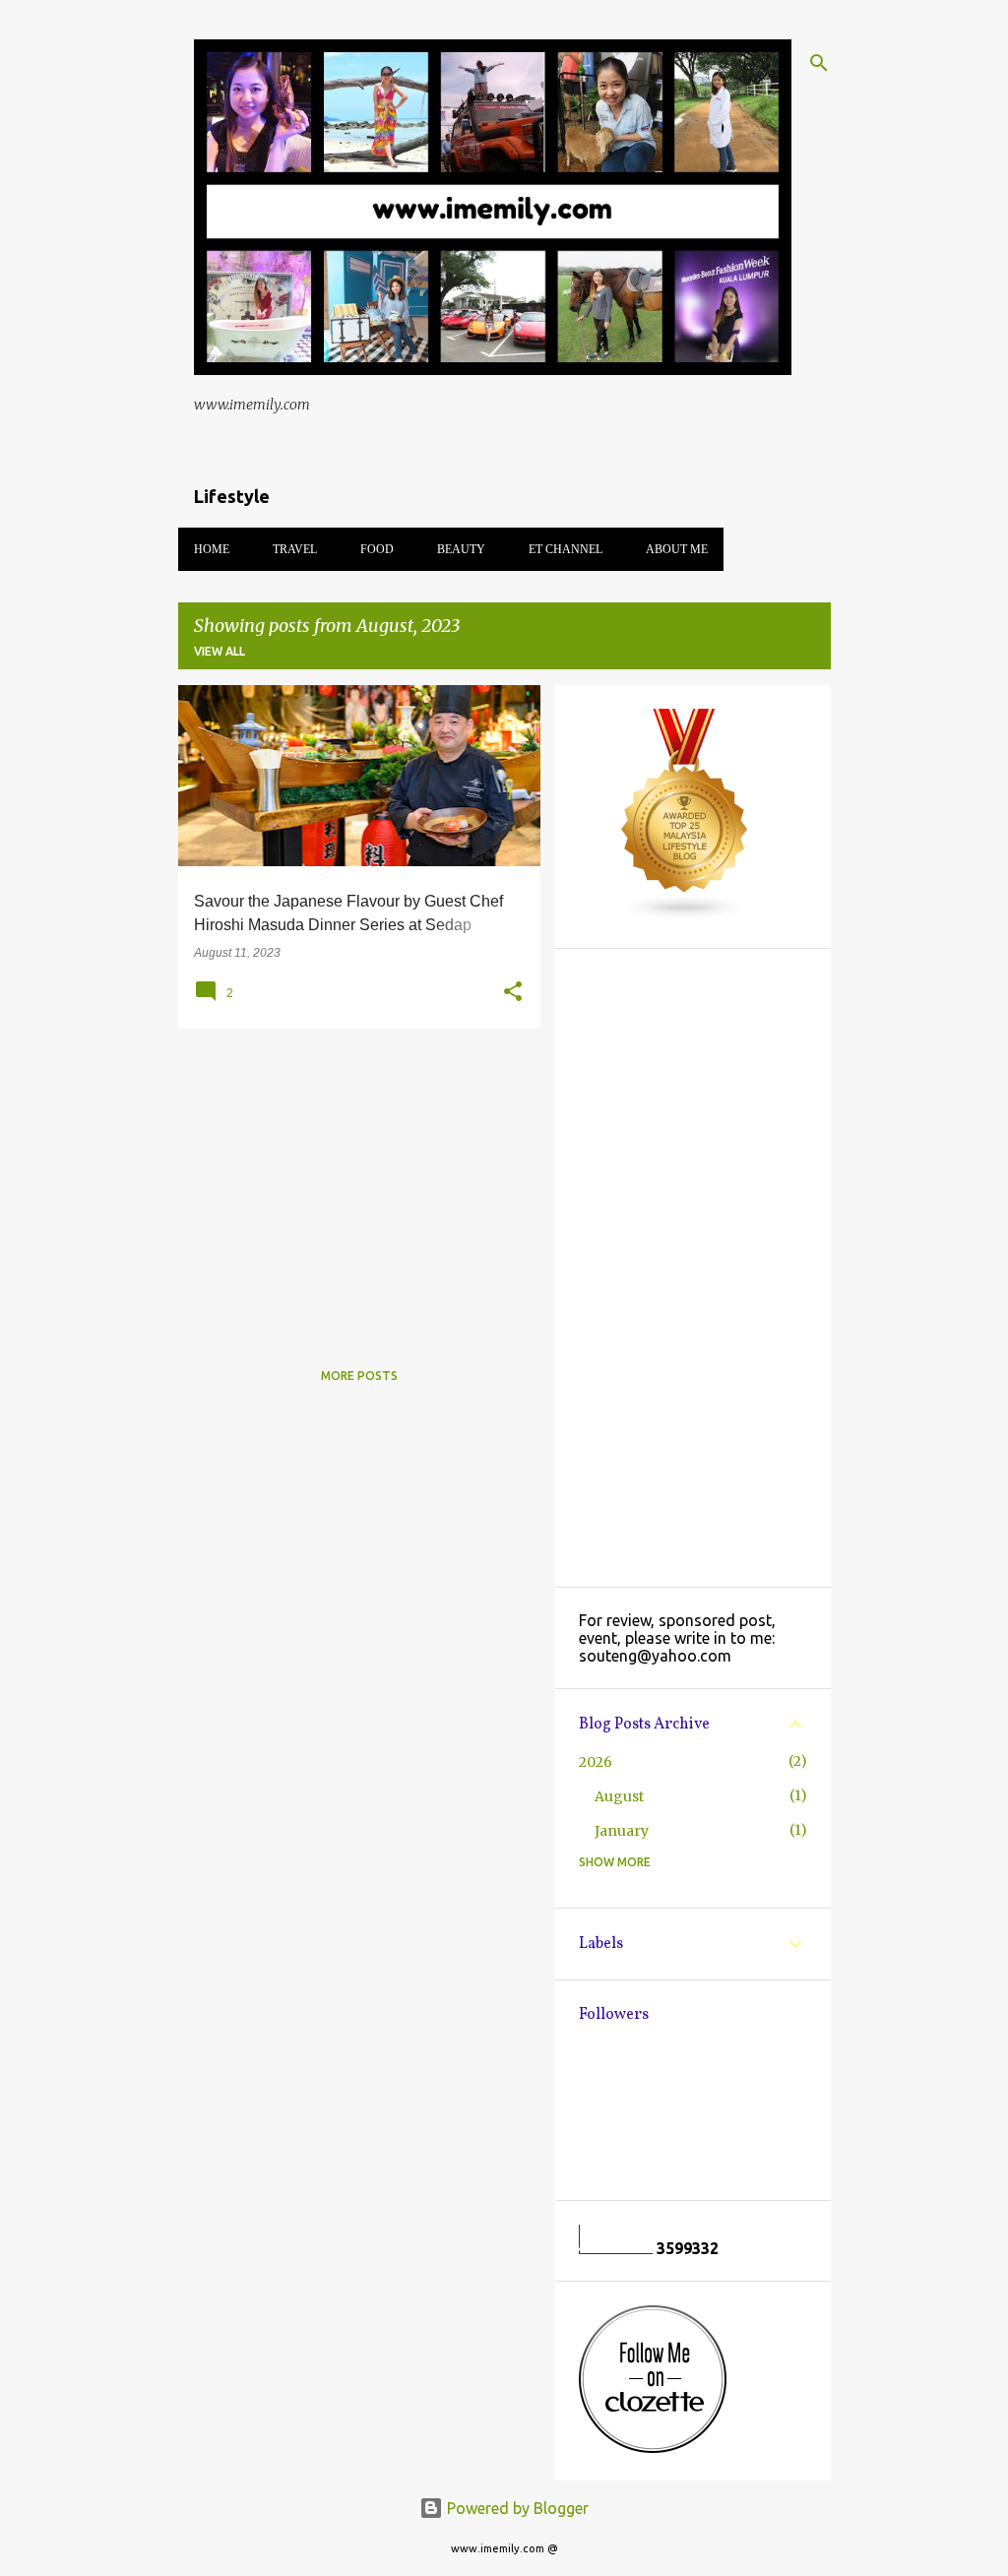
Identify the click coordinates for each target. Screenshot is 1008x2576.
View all (220, 651)
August (619, 1796)
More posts (359, 1376)
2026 (596, 1762)
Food (377, 549)
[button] (513, 992)
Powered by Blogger (516, 2508)
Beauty (461, 549)
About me (677, 549)
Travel (295, 549)
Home (212, 549)
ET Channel (566, 549)
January (622, 1831)
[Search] (819, 63)
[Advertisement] (352, 1181)
